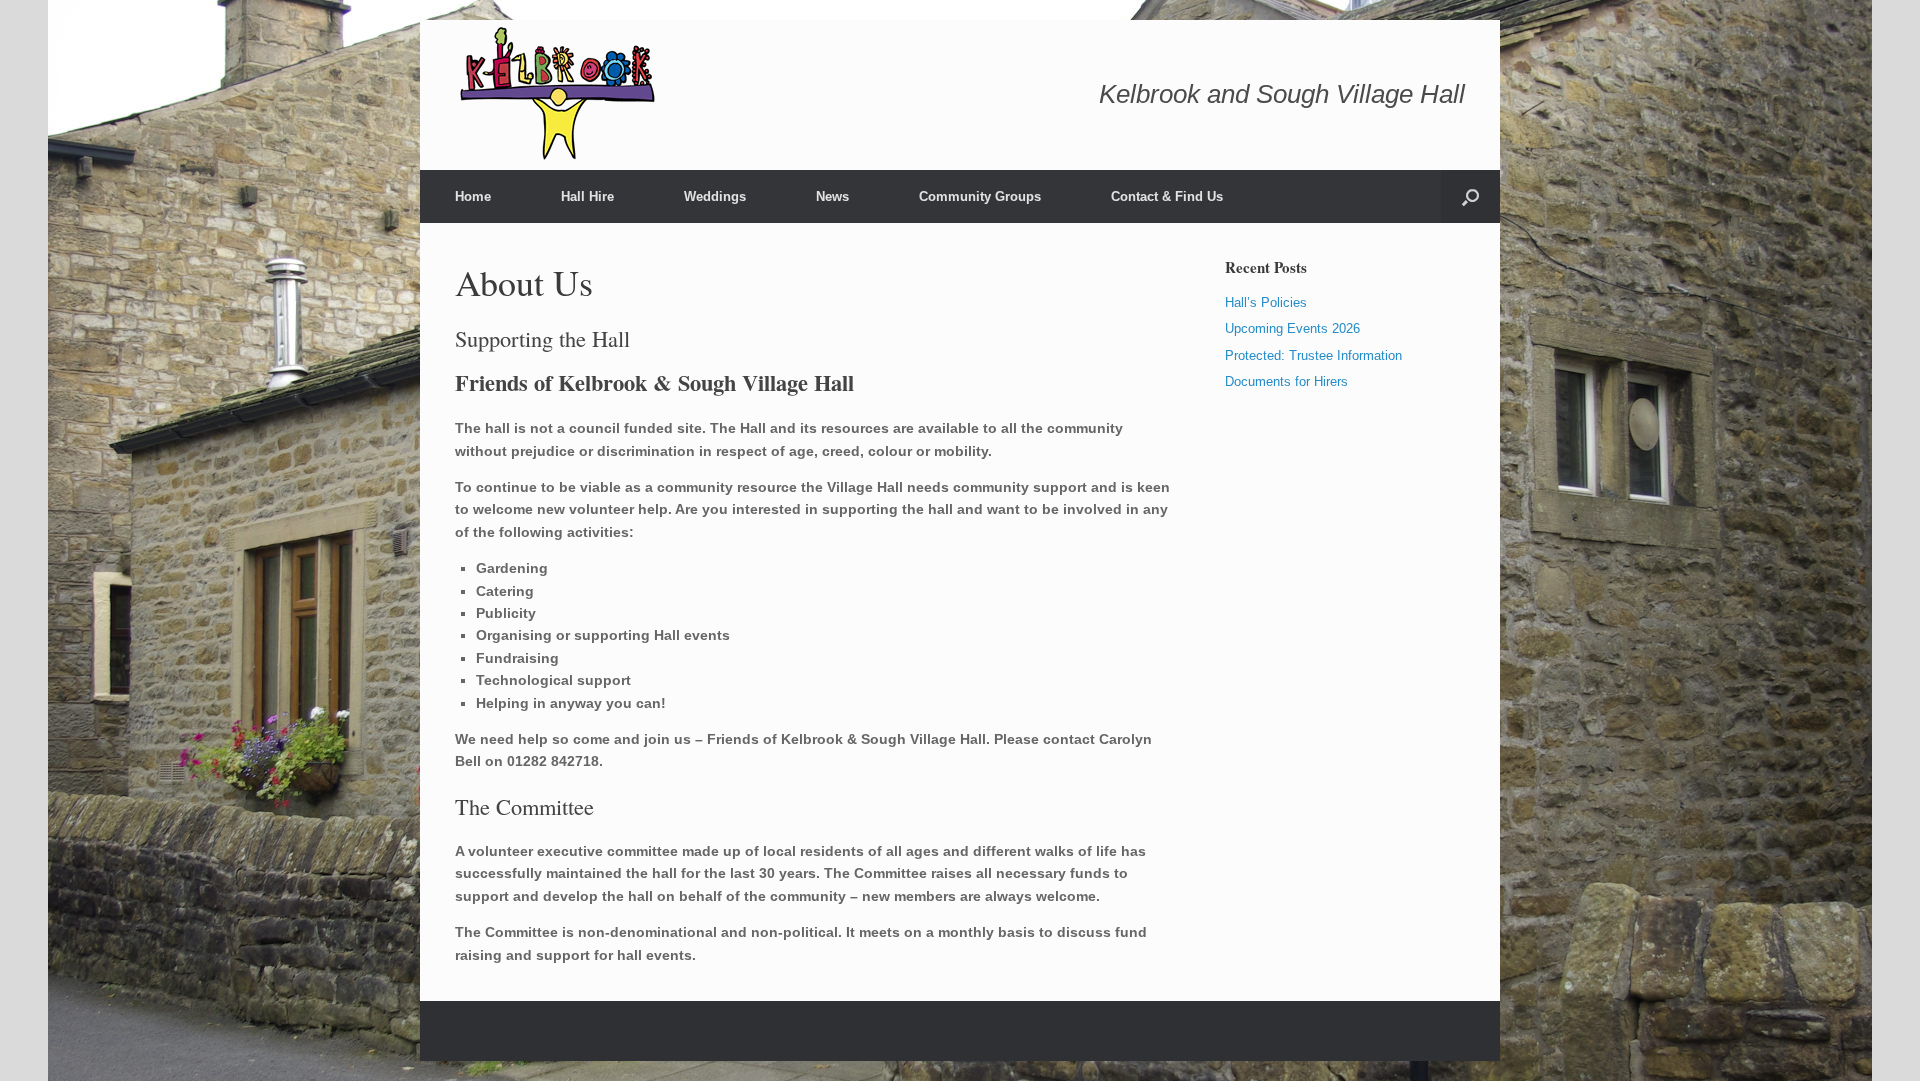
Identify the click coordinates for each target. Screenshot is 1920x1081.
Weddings (715, 196)
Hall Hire (587, 196)
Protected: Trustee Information (1313, 355)
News (832, 196)
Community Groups (980, 196)
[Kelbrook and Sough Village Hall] (559, 95)
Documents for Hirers (1286, 381)
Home (473, 196)
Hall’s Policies (1266, 302)
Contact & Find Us (1167, 196)
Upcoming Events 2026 (1292, 328)
